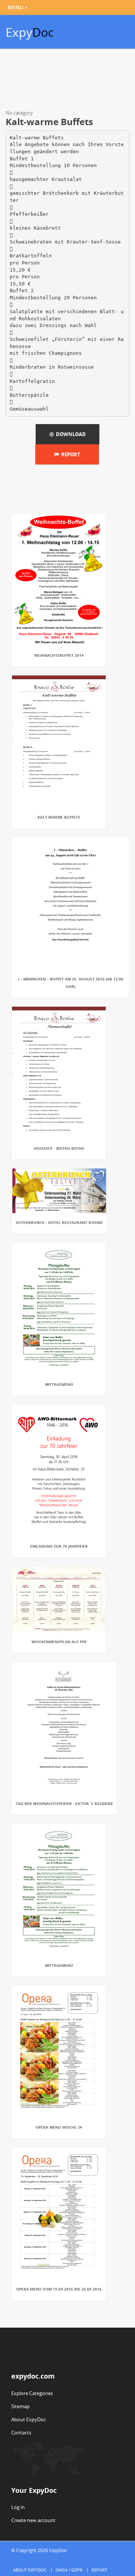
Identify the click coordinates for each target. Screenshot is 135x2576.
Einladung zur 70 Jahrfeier (59, 1546)
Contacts (21, 2433)
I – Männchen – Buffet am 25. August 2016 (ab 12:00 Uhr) (71, 983)
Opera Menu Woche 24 (59, 2127)
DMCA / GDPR (69, 2570)
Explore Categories (32, 2393)
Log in (18, 2507)
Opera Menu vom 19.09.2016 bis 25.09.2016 (59, 2289)
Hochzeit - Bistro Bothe (59, 1148)
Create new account (33, 2520)
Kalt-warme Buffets (59, 817)
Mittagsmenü (59, 1384)
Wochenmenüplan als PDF (59, 1642)
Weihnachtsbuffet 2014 (59, 655)
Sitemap (20, 2406)
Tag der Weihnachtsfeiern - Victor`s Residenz (64, 1803)
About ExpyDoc (28, 2419)
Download (70, 434)
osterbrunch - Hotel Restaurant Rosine (59, 1222)
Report (70, 454)
